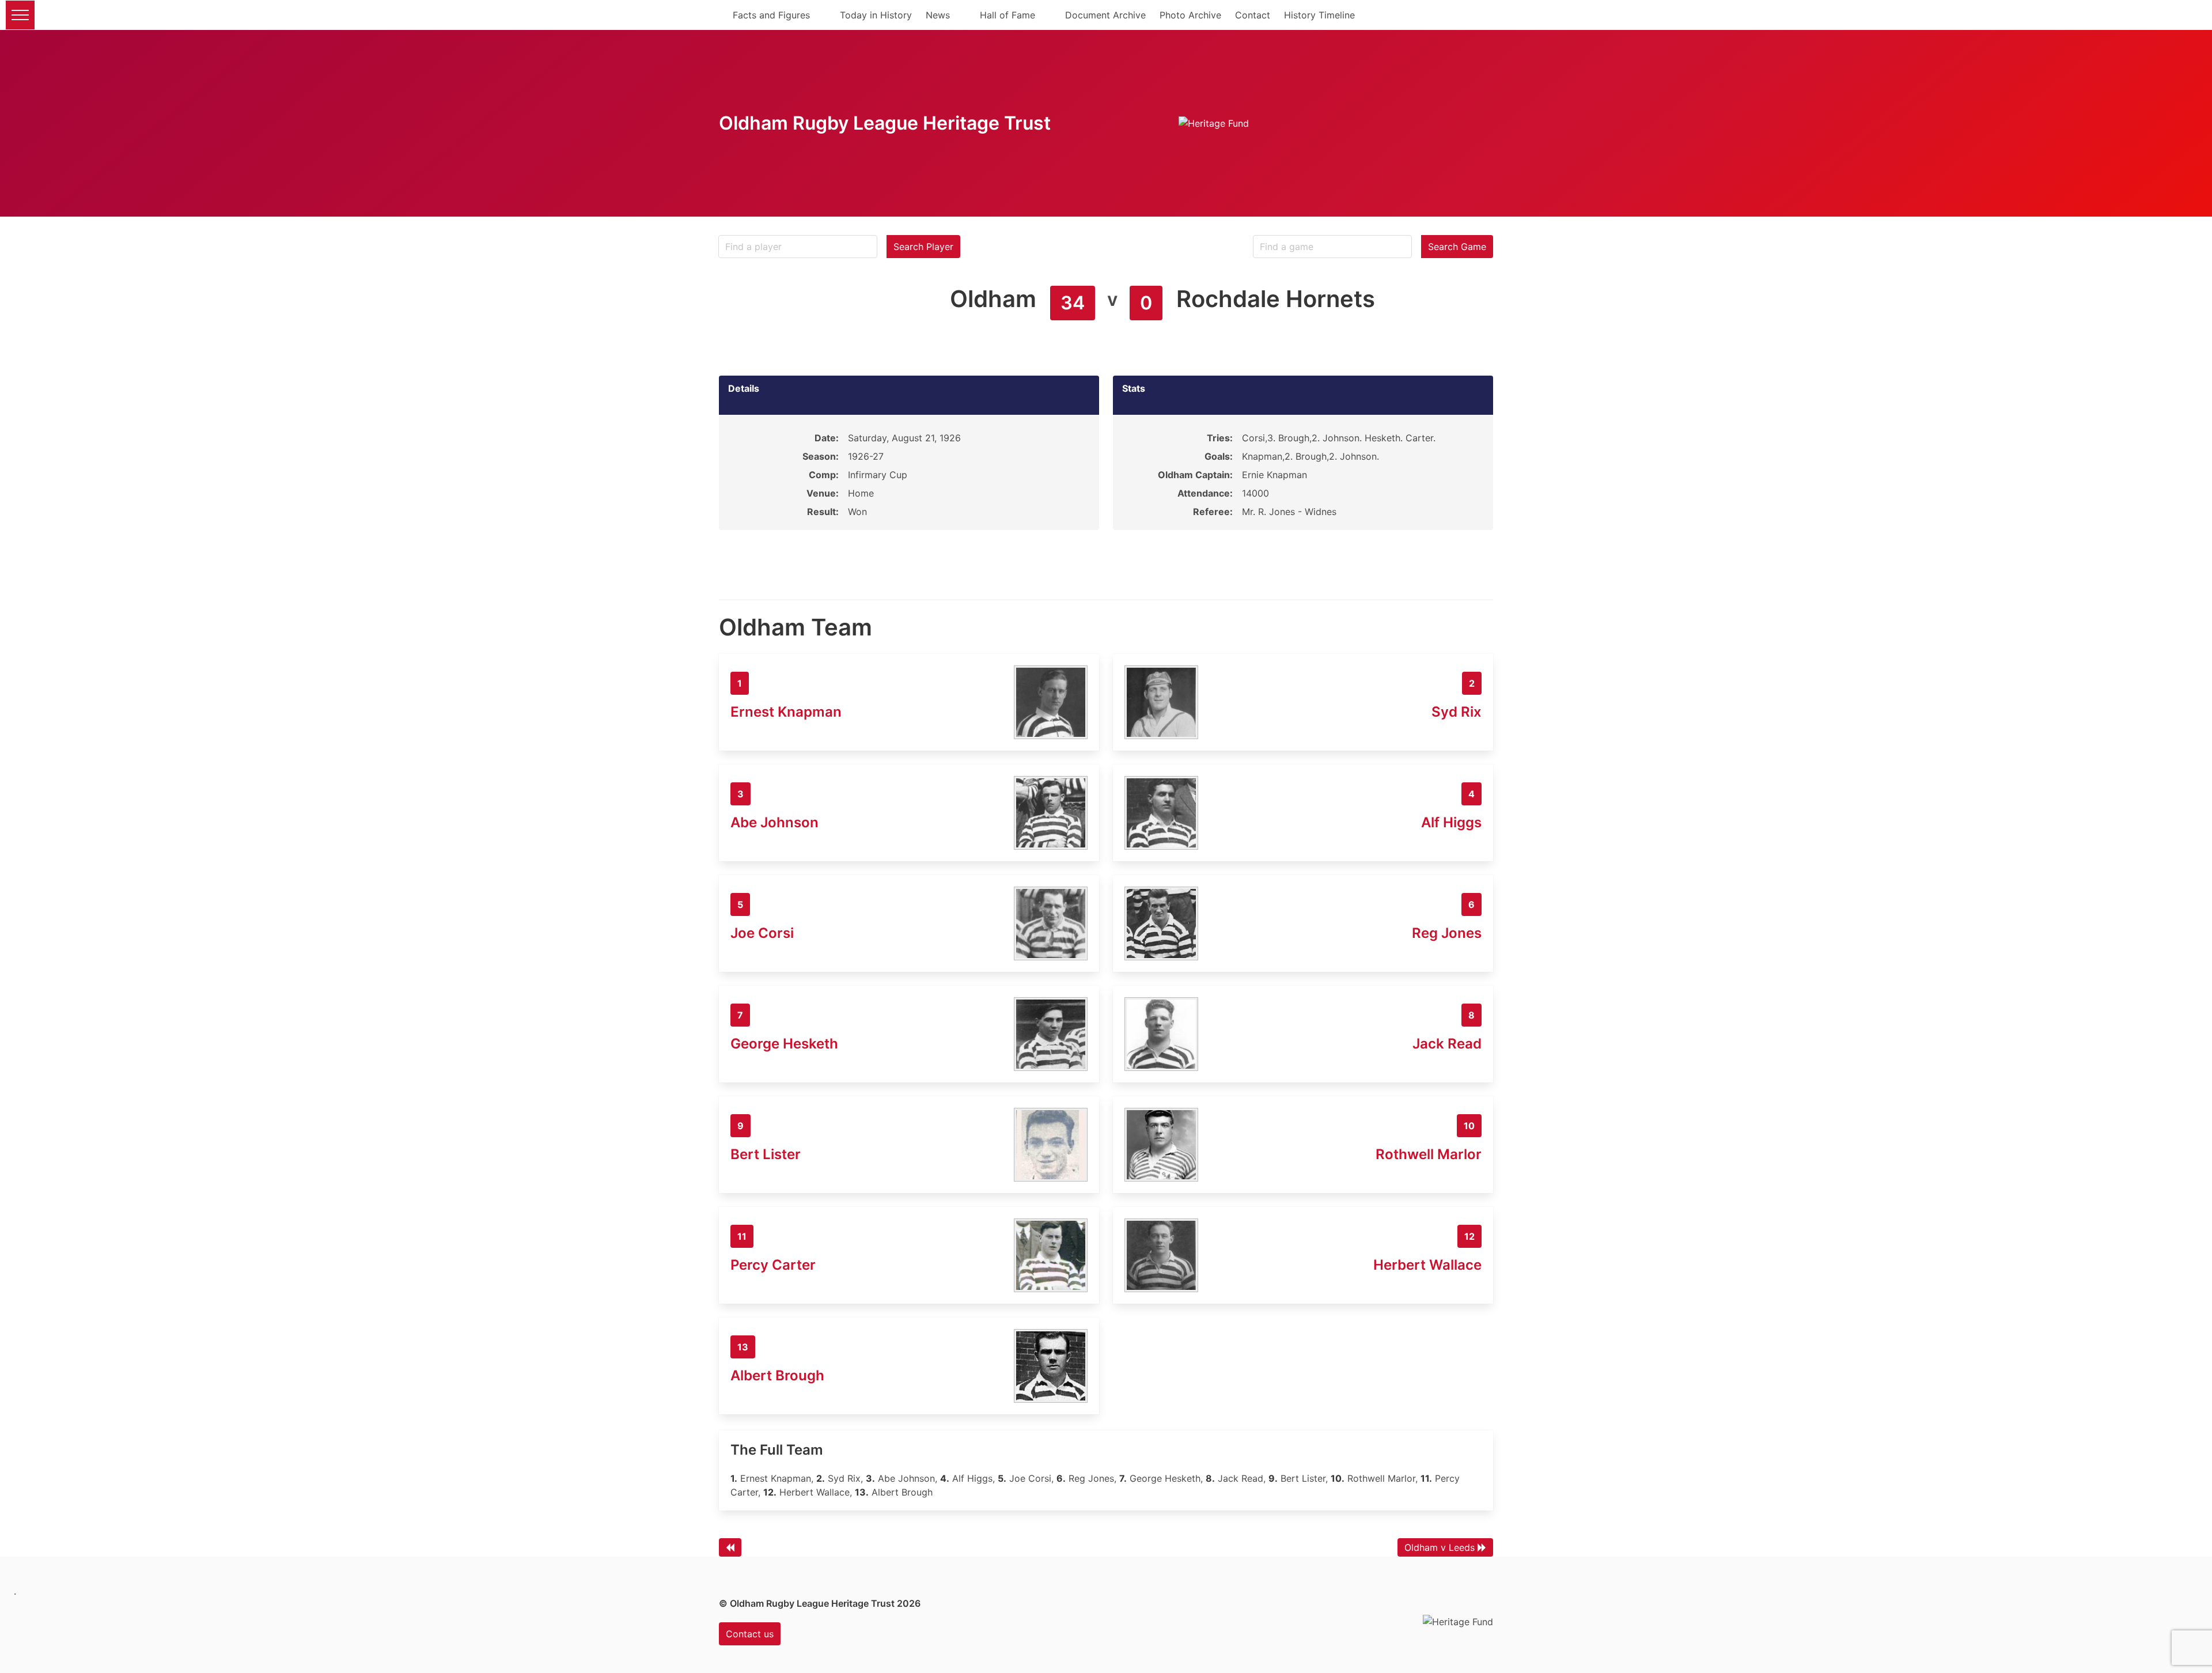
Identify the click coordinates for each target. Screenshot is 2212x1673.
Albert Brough (777, 1375)
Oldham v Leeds (1440, 1547)
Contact (1253, 15)
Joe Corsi (762, 933)
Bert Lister (766, 1154)
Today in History (876, 15)
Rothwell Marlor (1429, 1154)
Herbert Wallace (1427, 1265)
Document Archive (1105, 15)
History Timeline (1319, 15)
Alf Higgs (1451, 822)
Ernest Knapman (786, 712)
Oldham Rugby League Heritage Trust (885, 123)
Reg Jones (1447, 933)
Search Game (1457, 247)
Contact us (750, 1634)
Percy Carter (773, 1265)
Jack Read (1447, 1044)
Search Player (923, 247)
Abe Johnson (774, 822)
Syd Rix (1457, 712)
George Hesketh (784, 1044)
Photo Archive (1190, 15)
